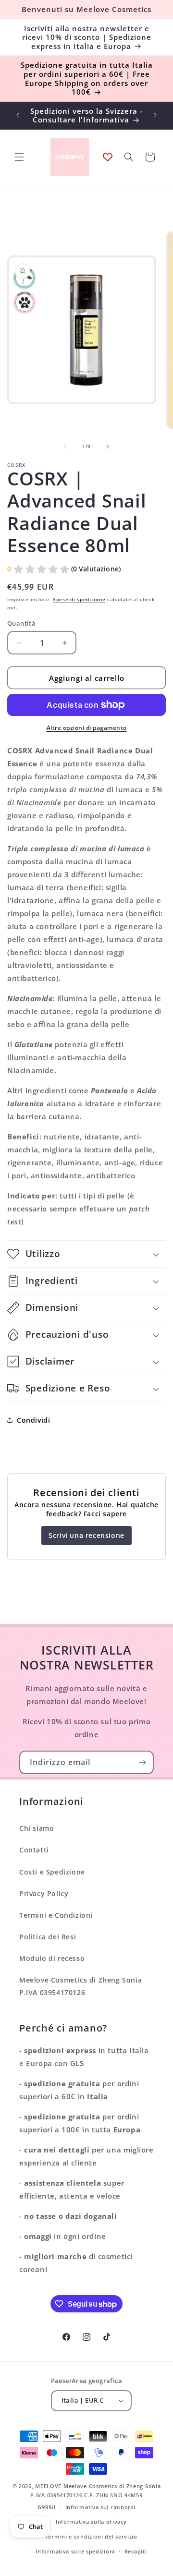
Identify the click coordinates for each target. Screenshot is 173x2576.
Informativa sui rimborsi (100, 2507)
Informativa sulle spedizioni (75, 2551)
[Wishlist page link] (108, 157)
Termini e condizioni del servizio (91, 2536)
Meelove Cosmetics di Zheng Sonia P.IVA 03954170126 (80, 1986)
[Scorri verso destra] (108, 447)
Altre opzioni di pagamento (87, 728)
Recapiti (136, 2551)
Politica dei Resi (48, 1937)
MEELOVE (48, 2486)
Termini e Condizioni (56, 1915)
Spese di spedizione (79, 599)
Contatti (34, 1850)
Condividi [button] (33, 1420)
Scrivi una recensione (86, 1535)
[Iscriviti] (142, 1762)
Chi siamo (37, 1828)
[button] (19, 157)
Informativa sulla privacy (91, 2522)
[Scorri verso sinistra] (65, 447)
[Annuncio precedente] (18, 115)
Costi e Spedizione (52, 1872)
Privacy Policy (44, 1893)
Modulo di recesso (52, 1958)
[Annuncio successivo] (155, 115)
